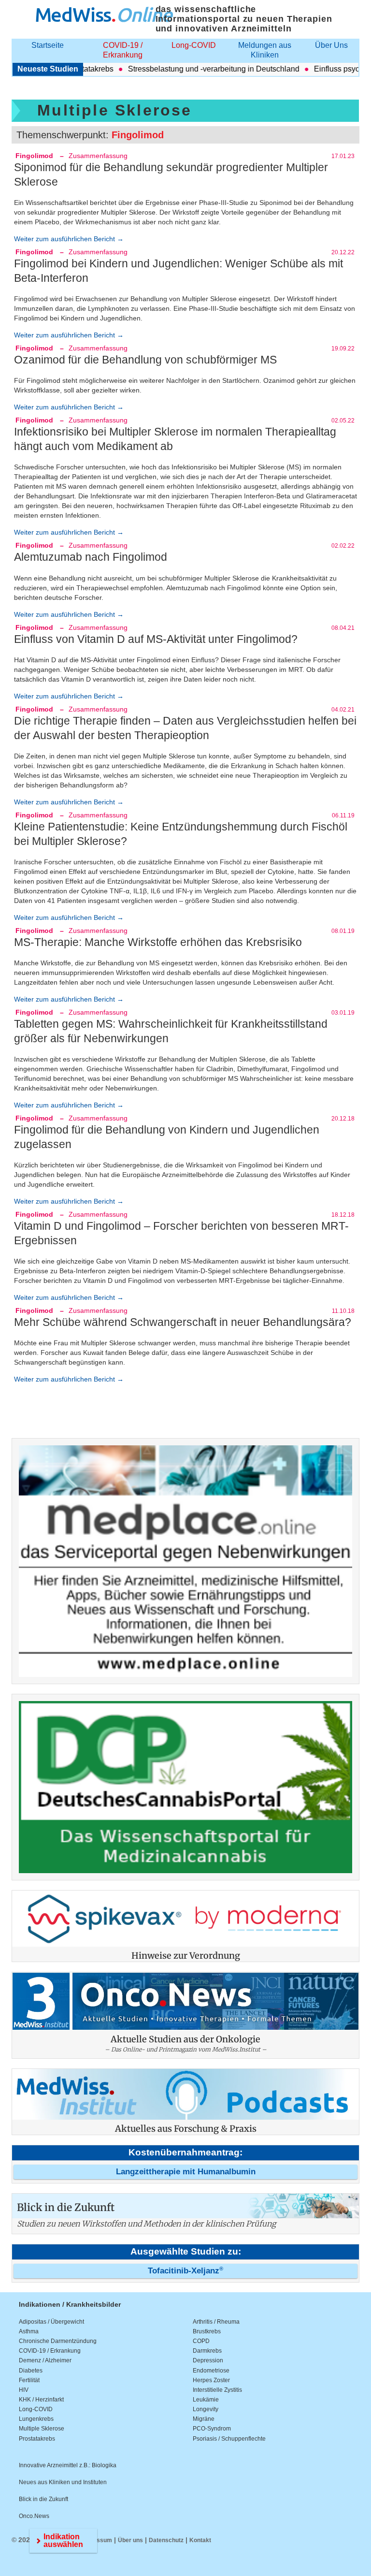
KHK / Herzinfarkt (41, 2400)
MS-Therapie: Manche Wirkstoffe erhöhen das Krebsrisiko (158, 942)
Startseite (48, 45)
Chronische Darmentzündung (58, 2341)
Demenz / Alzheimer (45, 2360)
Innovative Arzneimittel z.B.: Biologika (68, 2465)
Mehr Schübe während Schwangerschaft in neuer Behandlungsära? (183, 1322)
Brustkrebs (207, 2331)
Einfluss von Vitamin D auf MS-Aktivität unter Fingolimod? (156, 639)
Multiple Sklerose (42, 2429)
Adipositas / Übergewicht (51, 2322)
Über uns (130, 2540)
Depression (208, 2360)
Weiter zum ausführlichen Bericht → (69, 239)
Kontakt (200, 2540)
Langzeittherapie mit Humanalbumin (186, 2172)
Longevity (206, 2409)
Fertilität (29, 2380)
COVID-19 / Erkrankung (123, 50)
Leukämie (206, 2400)
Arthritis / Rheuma (216, 2322)
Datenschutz (166, 2540)
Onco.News (34, 2516)
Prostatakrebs (37, 2439)
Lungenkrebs (36, 2419)
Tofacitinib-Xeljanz (185, 2271)
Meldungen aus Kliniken (265, 50)
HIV (24, 2390)
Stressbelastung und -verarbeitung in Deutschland (188, 69)
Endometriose (211, 2371)
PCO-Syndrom (212, 2429)
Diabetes (31, 2371)
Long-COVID (194, 45)
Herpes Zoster (211, 2380)
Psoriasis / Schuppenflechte (229, 2439)
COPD (201, 2341)
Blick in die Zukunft (43, 2499)
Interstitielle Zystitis (217, 2390)
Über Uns (331, 45)
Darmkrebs (207, 2351)
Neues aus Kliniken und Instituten (63, 2482)
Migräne (204, 2419)
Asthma (29, 2331)
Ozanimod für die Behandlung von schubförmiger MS (145, 360)
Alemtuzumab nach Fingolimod (91, 557)
